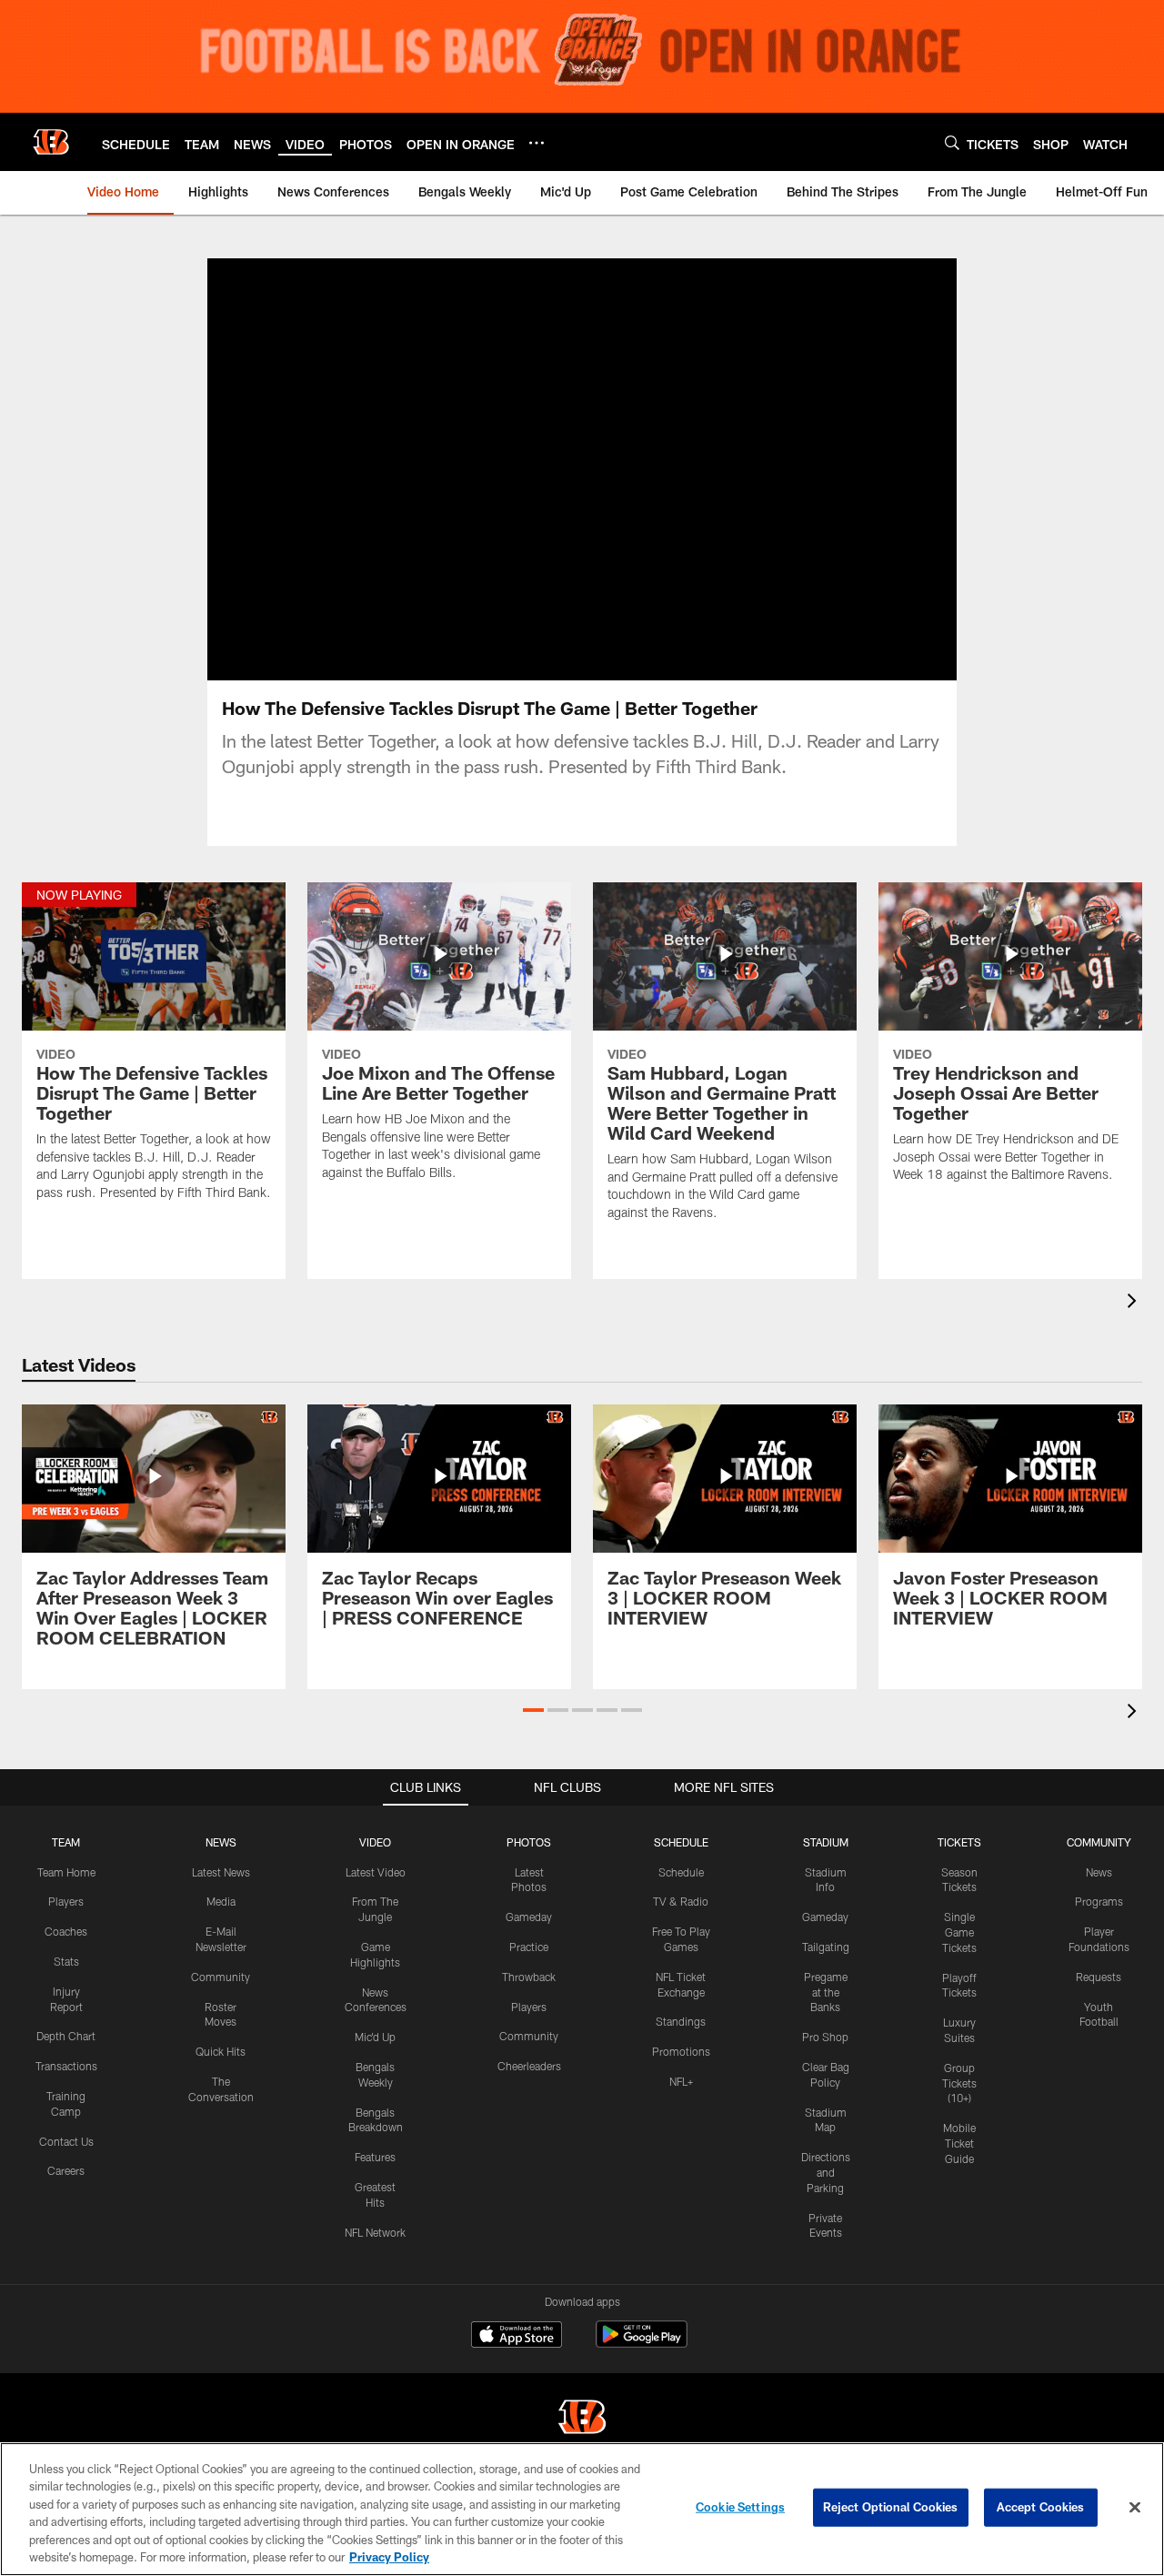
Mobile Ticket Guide (959, 2143)
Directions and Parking (826, 2172)
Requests (1099, 1977)
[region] (582, 2509)
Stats (66, 1961)
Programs (1099, 1901)
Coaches (66, 1931)
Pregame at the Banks (826, 1992)
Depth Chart (66, 2036)
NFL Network (375, 2232)
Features (375, 2157)
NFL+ (681, 2081)
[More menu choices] (537, 143)
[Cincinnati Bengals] (582, 2419)
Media (221, 1901)
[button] (533, 1710)
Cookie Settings (740, 2507)
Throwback (529, 1977)
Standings (681, 2021)
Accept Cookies (1041, 2507)
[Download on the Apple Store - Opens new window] (517, 2337)
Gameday (529, 1917)
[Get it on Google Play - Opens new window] (642, 2344)
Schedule (681, 1872)
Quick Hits (221, 2051)
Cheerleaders (529, 2066)
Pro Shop (825, 2037)
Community (221, 1977)
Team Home (66, 1872)
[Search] (952, 142)
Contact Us (66, 2141)
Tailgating (826, 1947)
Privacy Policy (389, 2557)
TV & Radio (681, 1901)
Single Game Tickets (959, 1932)
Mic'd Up (375, 2037)
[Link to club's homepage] (51, 142)
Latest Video (376, 1872)
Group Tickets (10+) (959, 2083)
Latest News (221, 1872)
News (1099, 1872)
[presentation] (1135, 1303)
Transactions (66, 2066)
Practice (529, 1947)
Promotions (681, 2051)
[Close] (1135, 2508)
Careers (66, 2170)
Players (66, 1901)
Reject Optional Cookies (891, 2507)
